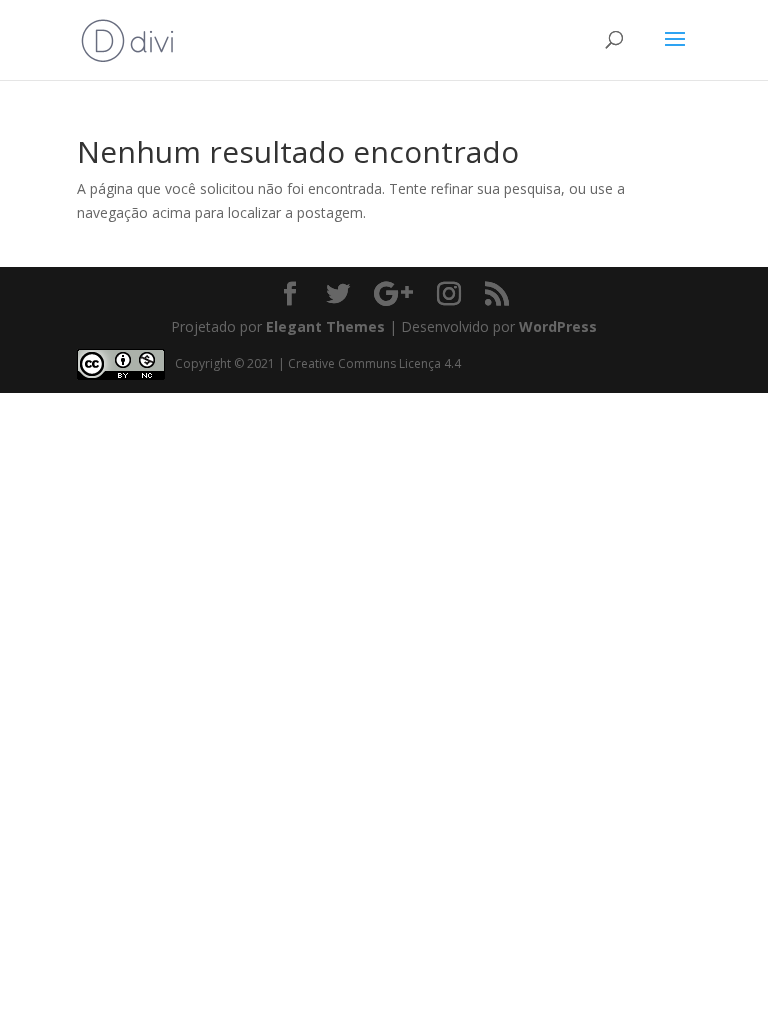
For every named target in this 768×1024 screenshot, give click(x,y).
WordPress (558, 326)
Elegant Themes (325, 326)
